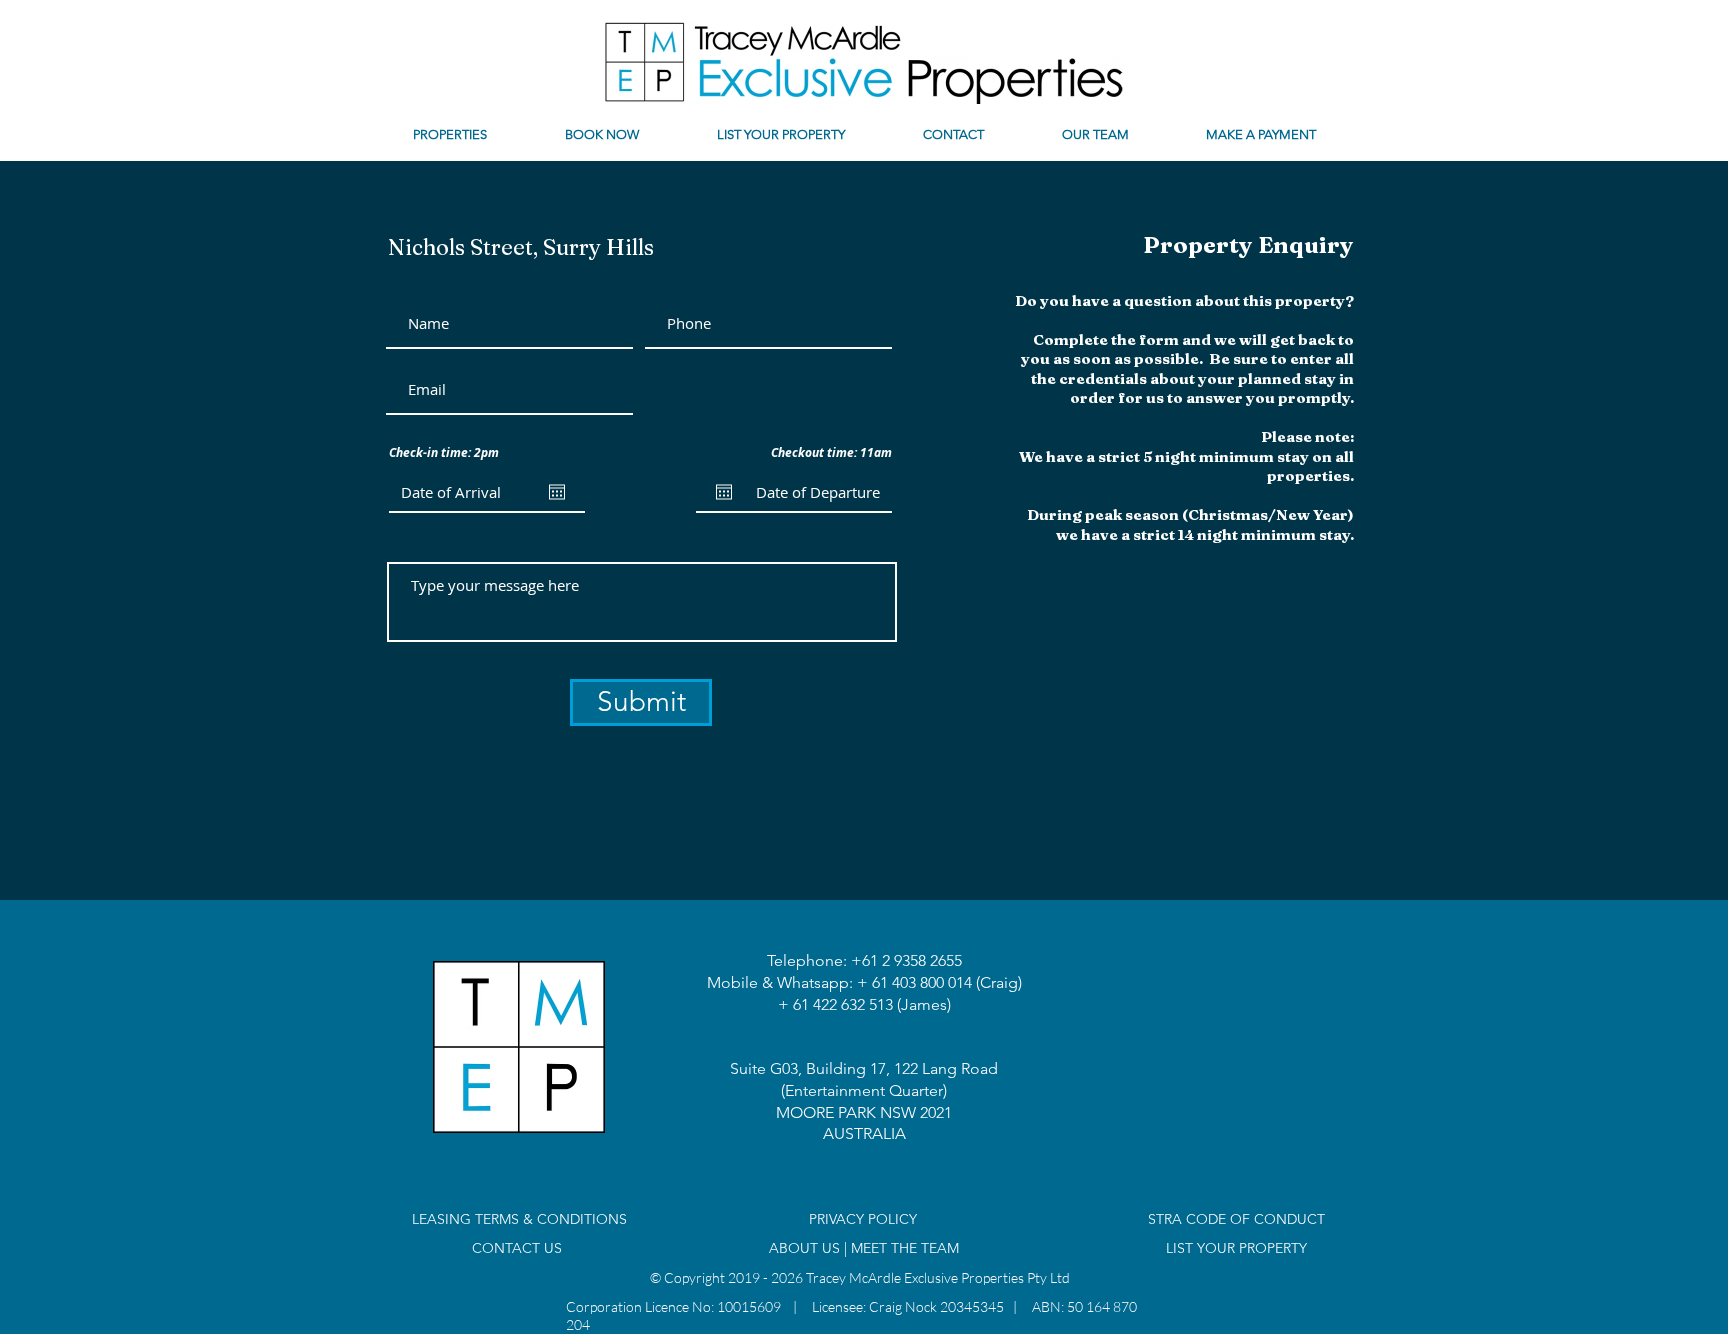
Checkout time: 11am (831, 453)
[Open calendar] (557, 492)
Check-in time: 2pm (444, 453)
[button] (450, 135)
